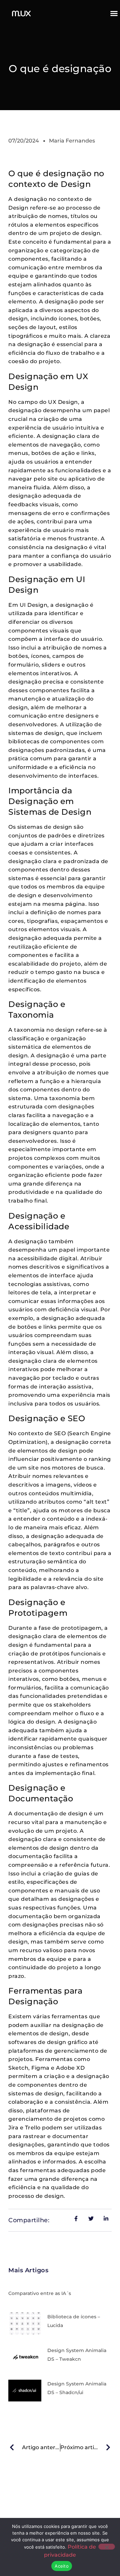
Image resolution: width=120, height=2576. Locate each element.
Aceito (62, 2566)
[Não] (107, 2547)
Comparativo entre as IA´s (40, 2293)
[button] (114, 13)
